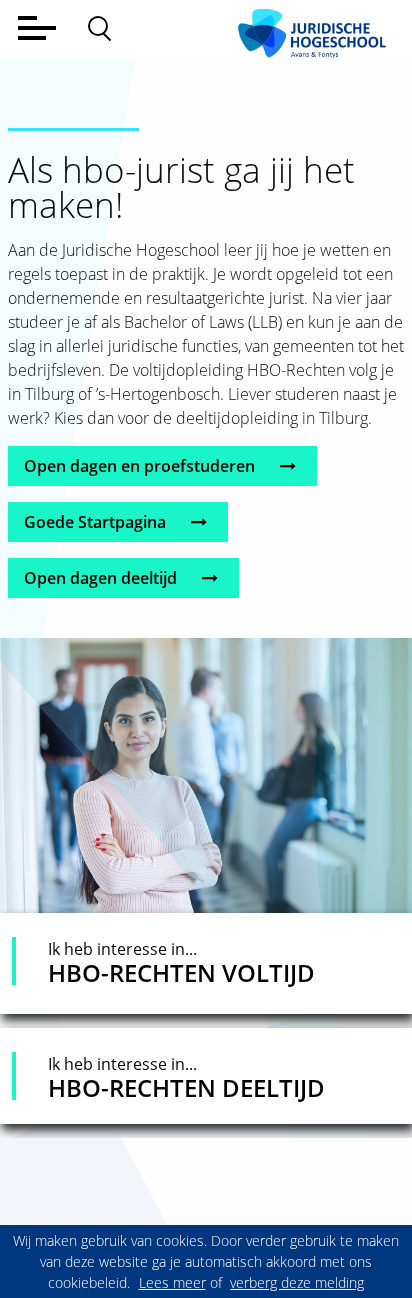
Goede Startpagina (97, 522)
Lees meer (172, 1282)
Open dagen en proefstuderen (141, 466)
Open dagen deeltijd (102, 578)
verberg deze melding (297, 1282)
